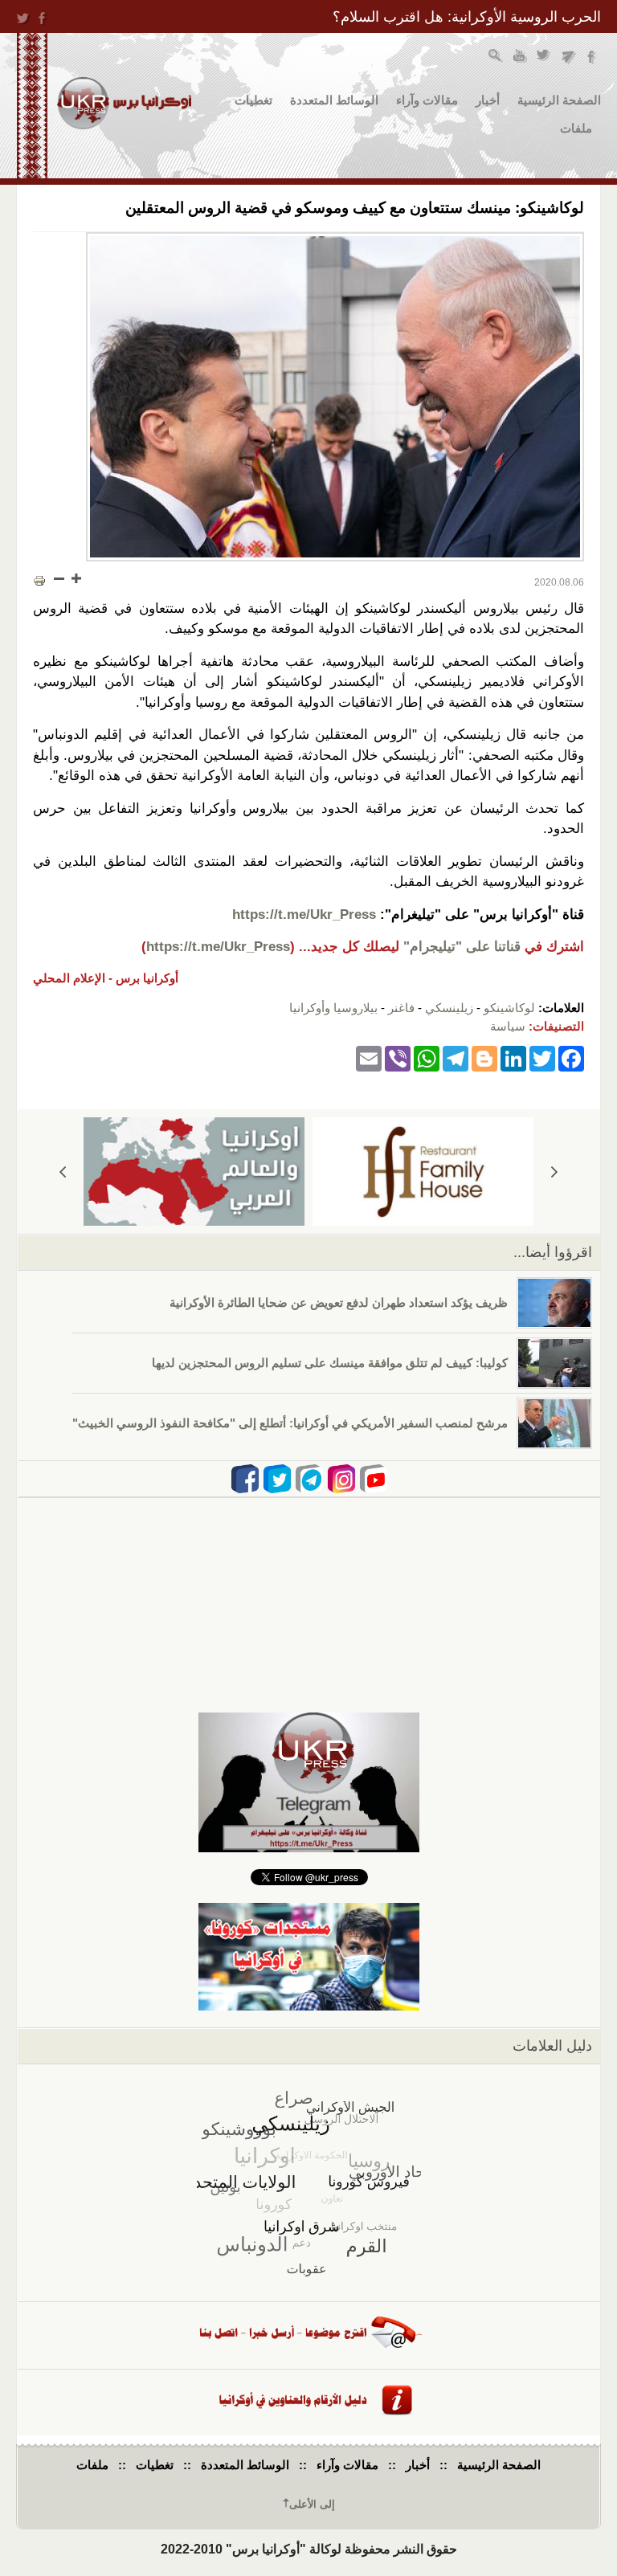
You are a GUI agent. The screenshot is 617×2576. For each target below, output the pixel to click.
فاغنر (401, 1008)
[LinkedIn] (513, 1057)
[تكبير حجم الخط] (76, 578)
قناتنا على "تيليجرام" (462, 947)
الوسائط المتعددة (334, 100)
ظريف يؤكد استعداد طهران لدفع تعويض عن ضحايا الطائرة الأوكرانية (339, 1302)
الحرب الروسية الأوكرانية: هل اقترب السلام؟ (467, 17)
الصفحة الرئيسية (559, 100)
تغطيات (253, 100)
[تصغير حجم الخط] (59, 578)
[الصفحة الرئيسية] (124, 103)
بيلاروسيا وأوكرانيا (333, 1008)
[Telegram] (456, 1057)
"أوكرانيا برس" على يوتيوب (520, 57)
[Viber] (398, 1057)
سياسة (508, 1026)
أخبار (488, 100)
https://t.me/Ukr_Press (304, 914)
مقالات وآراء (427, 100)
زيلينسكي (449, 1008)
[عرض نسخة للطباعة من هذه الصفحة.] (39, 580)
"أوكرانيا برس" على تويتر (544, 57)
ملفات (576, 128)
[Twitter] (542, 1057)
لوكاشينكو (509, 1008)
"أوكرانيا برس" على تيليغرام (568, 57)
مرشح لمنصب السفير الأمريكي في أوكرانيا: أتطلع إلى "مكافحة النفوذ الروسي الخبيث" (290, 1423)
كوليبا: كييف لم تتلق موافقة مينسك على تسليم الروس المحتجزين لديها (330, 1363)
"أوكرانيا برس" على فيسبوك (592, 57)
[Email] (369, 1057)
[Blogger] (484, 1057)
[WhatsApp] (427, 1057)
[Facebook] (571, 1057)
